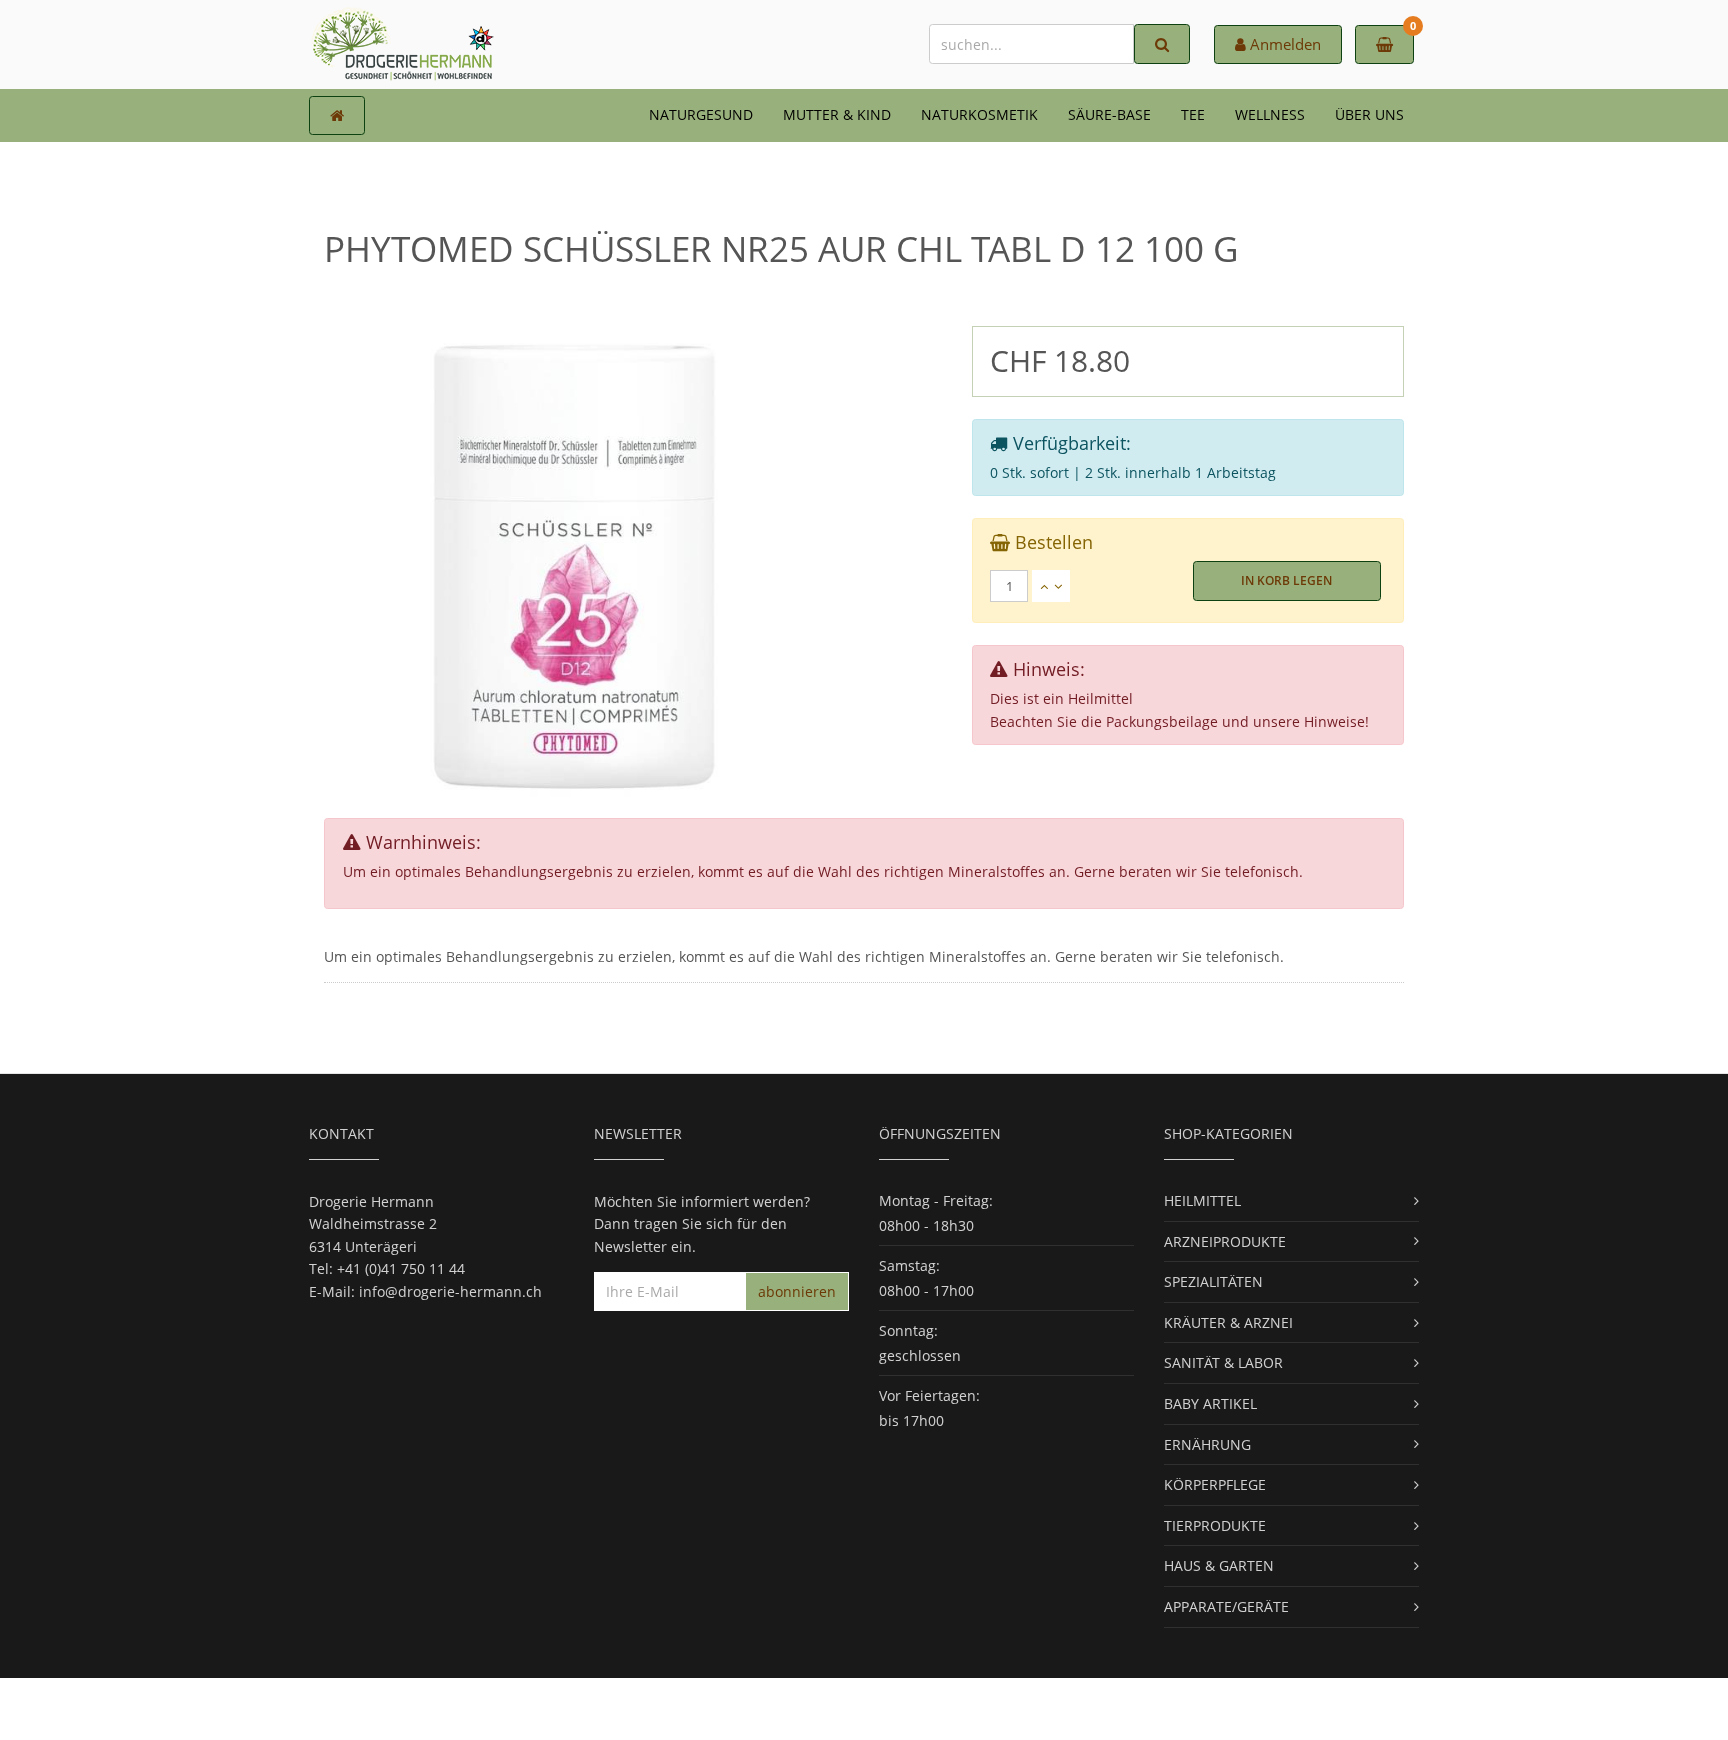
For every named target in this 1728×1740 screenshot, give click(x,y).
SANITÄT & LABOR (1223, 1362)
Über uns (1369, 114)
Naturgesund (701, 114)
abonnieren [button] (797, 1291)
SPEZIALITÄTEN (1213, 1281)
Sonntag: (908, 1330)
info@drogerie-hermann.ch (450, 1291)
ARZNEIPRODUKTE (1225, 1241)
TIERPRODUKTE (1215, 1525)
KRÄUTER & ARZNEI (1228, 1322)
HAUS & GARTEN (1219, 1565)
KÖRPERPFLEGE (1215, 1484)
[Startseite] (337, 115)
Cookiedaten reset (939, 1707)
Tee (1193, 114)
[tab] (1188, 586)
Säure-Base (1109, 114)
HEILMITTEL (1202, 1200)
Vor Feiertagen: (929, 1395)
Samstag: (909, 1265)
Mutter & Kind (837, 114)
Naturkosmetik (979, 114)
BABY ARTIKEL (1210, 1403)
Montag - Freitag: (936, 1200)
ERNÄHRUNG (1207, 1444)
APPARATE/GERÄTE (1226, 1606)
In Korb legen (1286, 580)
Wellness (1270, 114)
